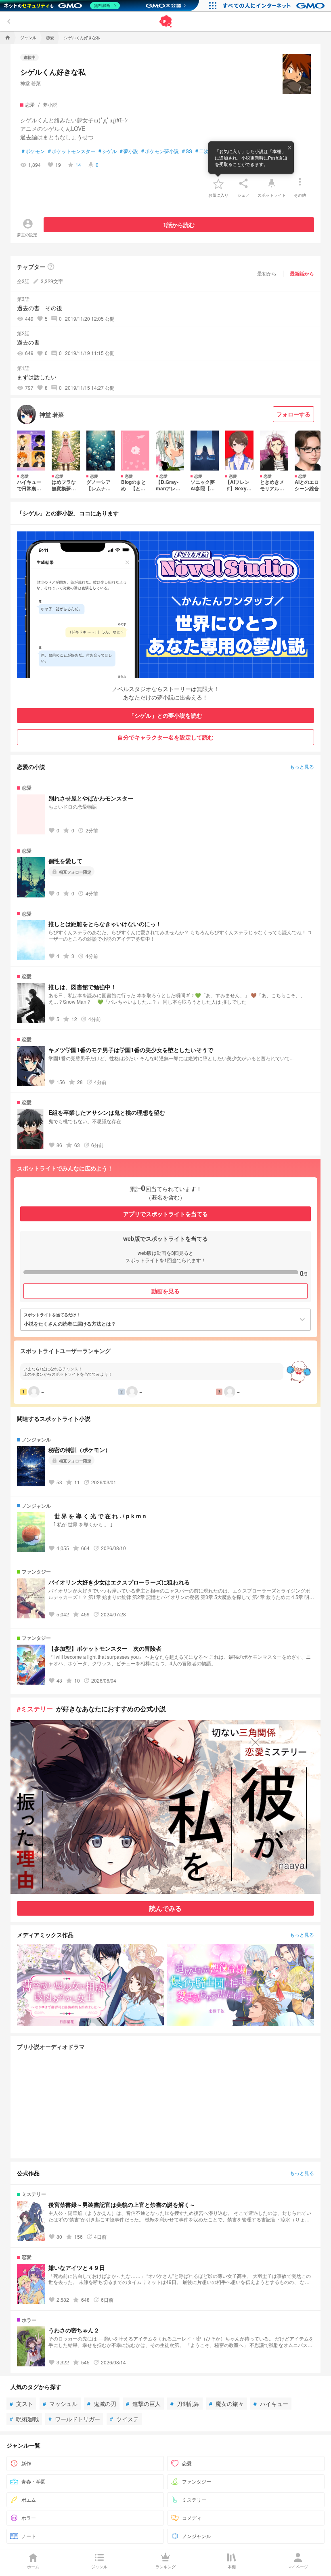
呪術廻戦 (24, 2419)
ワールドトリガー (74, 2419)
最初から (267, 273)
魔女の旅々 (226, 2404)
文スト (21, 2404)
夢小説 (129, 151)
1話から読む (179, 225)
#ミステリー (35, 1709)
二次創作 (207, 151)
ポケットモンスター (72, 151)
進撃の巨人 (143, 2404)
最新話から (302, 273)
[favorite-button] (218, 183)
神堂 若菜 (30, 83)
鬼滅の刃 (102, 2404)
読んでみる (165, 1908)
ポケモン (33, 151)
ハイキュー (271, 2404)
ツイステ (124, 2419)
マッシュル (60, 2404)
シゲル (108, 151)
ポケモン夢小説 (160, 151)
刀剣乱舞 (185, 2404)
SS (187, 151)
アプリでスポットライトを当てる (165, 1214)
